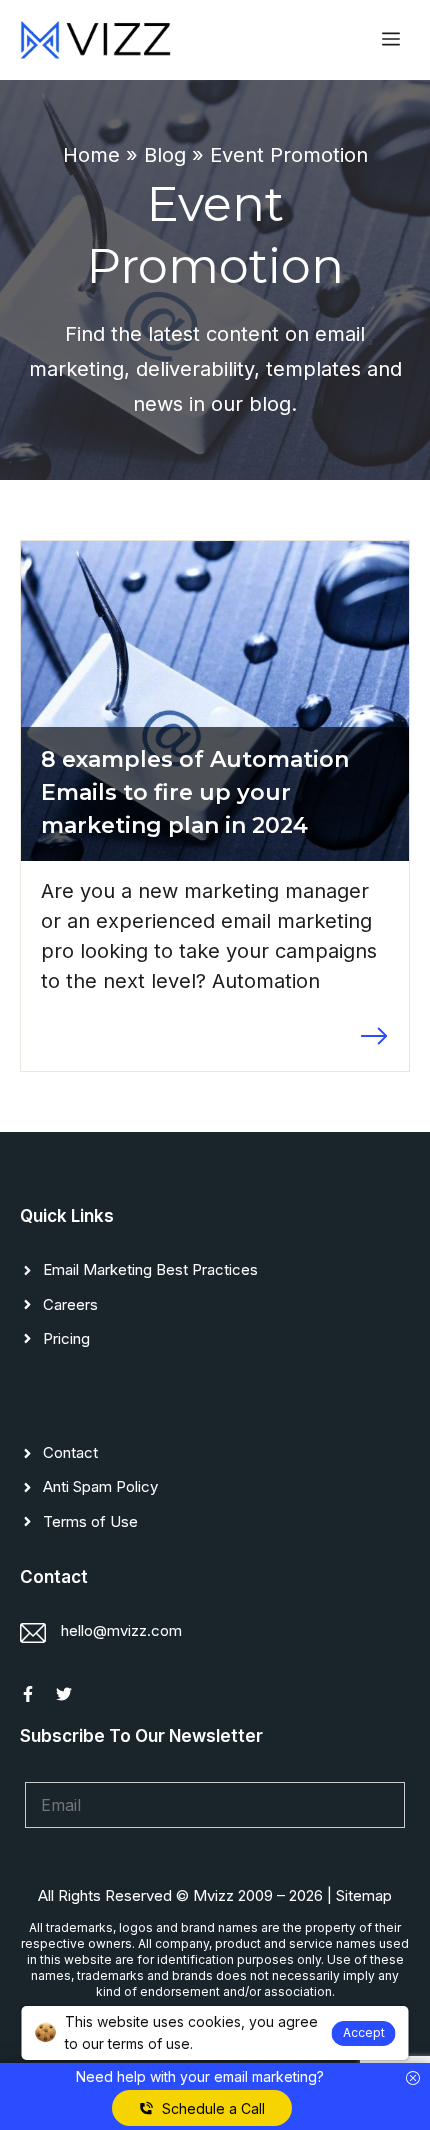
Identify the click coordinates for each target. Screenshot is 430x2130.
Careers (70, 1304)
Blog (165, 155)
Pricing (66, 1338)
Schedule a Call (213, 2108)
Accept (364, 2032)
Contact (70, 1452)
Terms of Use (90, 1521)
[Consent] (413, 2078)
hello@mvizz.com (121, 1630)
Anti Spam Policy (100, 1486)
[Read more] (374, 1036)
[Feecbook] (28, 1694)
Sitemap (364, 1895)
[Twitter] (64, 1694)
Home (91, 155)
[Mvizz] (95, 40)
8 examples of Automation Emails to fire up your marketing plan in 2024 (195, 792)
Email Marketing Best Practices (150, 1269)
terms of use (149, 2043)
